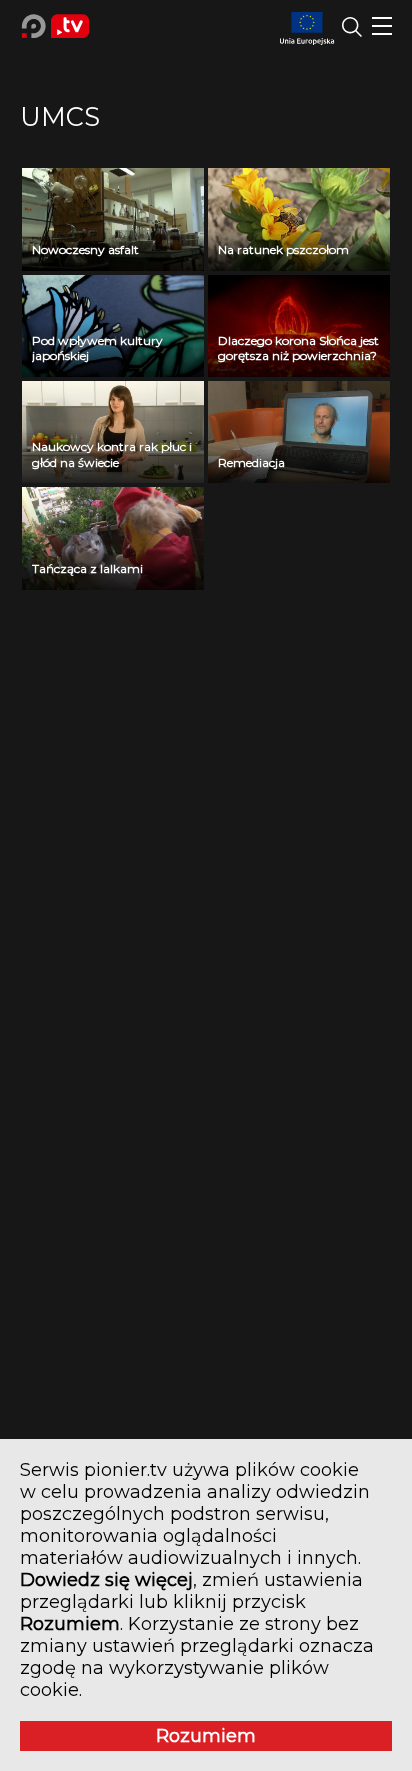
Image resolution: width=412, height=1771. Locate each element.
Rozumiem (206, 1736)
